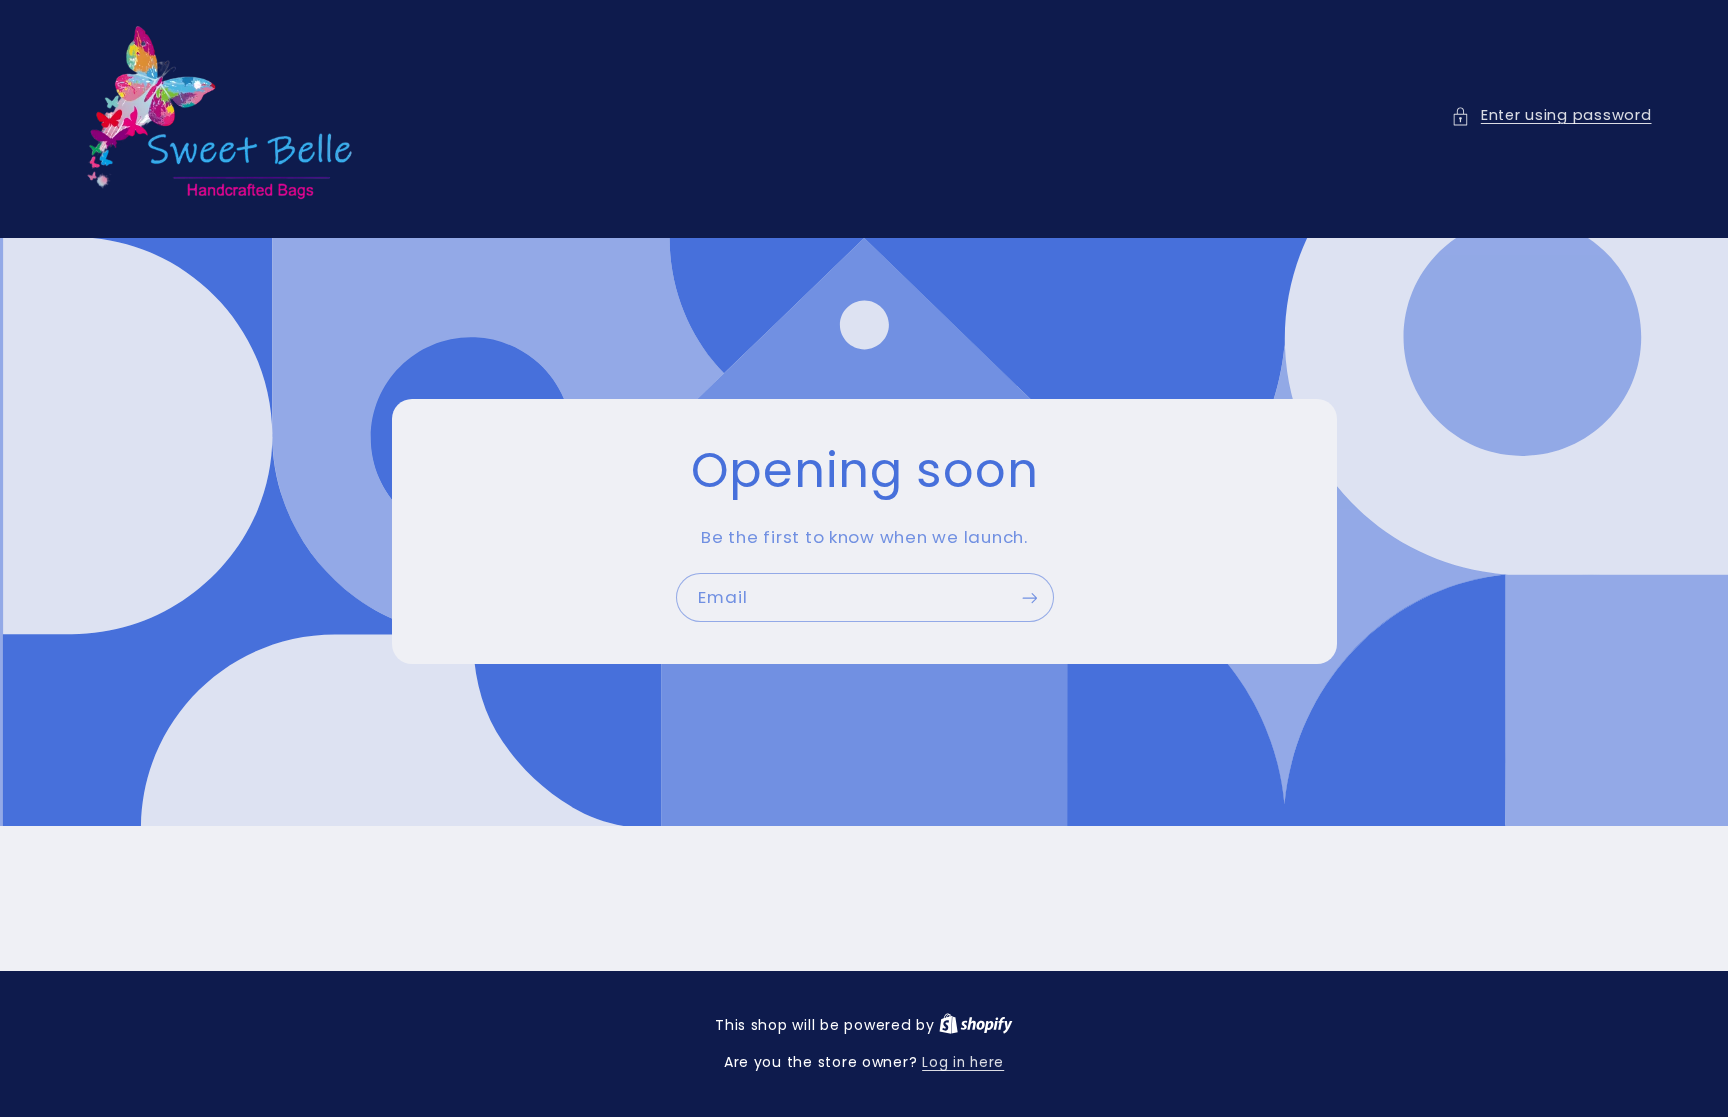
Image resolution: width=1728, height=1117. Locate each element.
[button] (1551, 116)
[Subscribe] (1029, 597)
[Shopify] (976, 1025)
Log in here (963, 1062)
